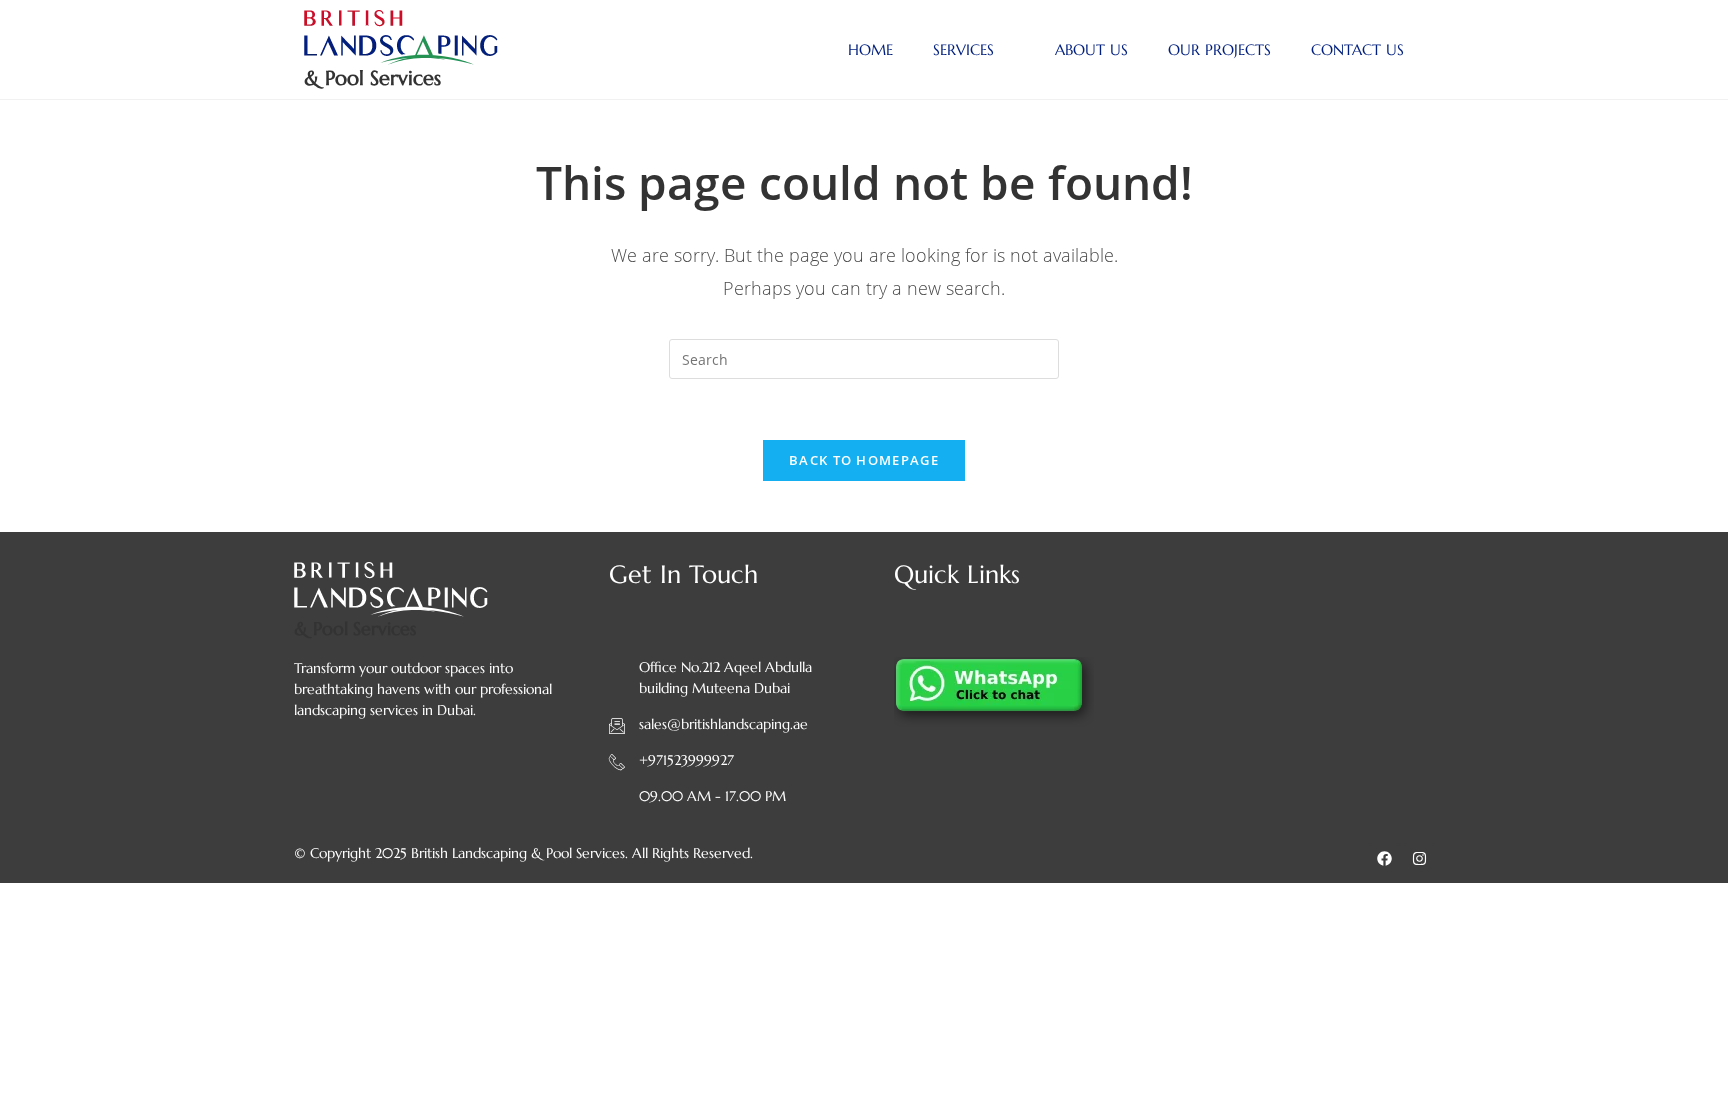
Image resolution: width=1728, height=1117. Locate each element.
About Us (1091, 49)
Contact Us (1357, 49)
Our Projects (1219, 49)
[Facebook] (1384, 858)
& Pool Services (372, 78)
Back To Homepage (864, 460)
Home (870, 49)
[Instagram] (1419, 858)
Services (963, 49)
